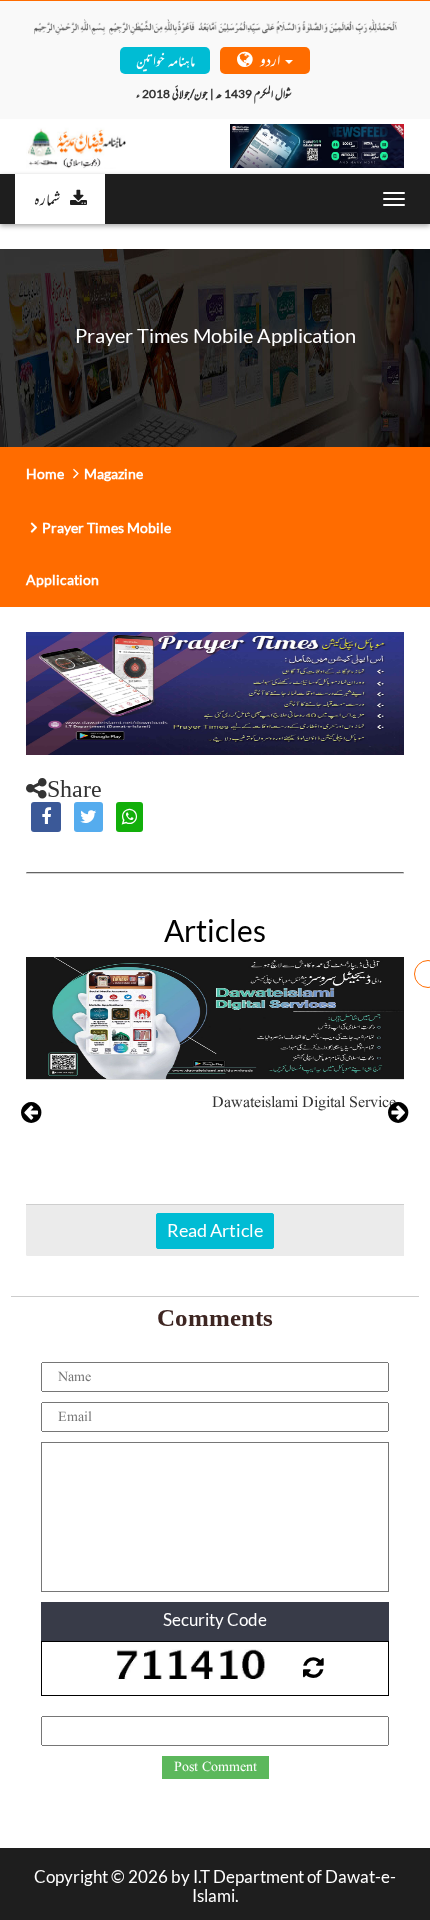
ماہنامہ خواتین (165, 59)
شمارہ (47, 198)
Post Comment (215, 1767)
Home (45, 473)
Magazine (113, 473)
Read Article (215, 1230)
